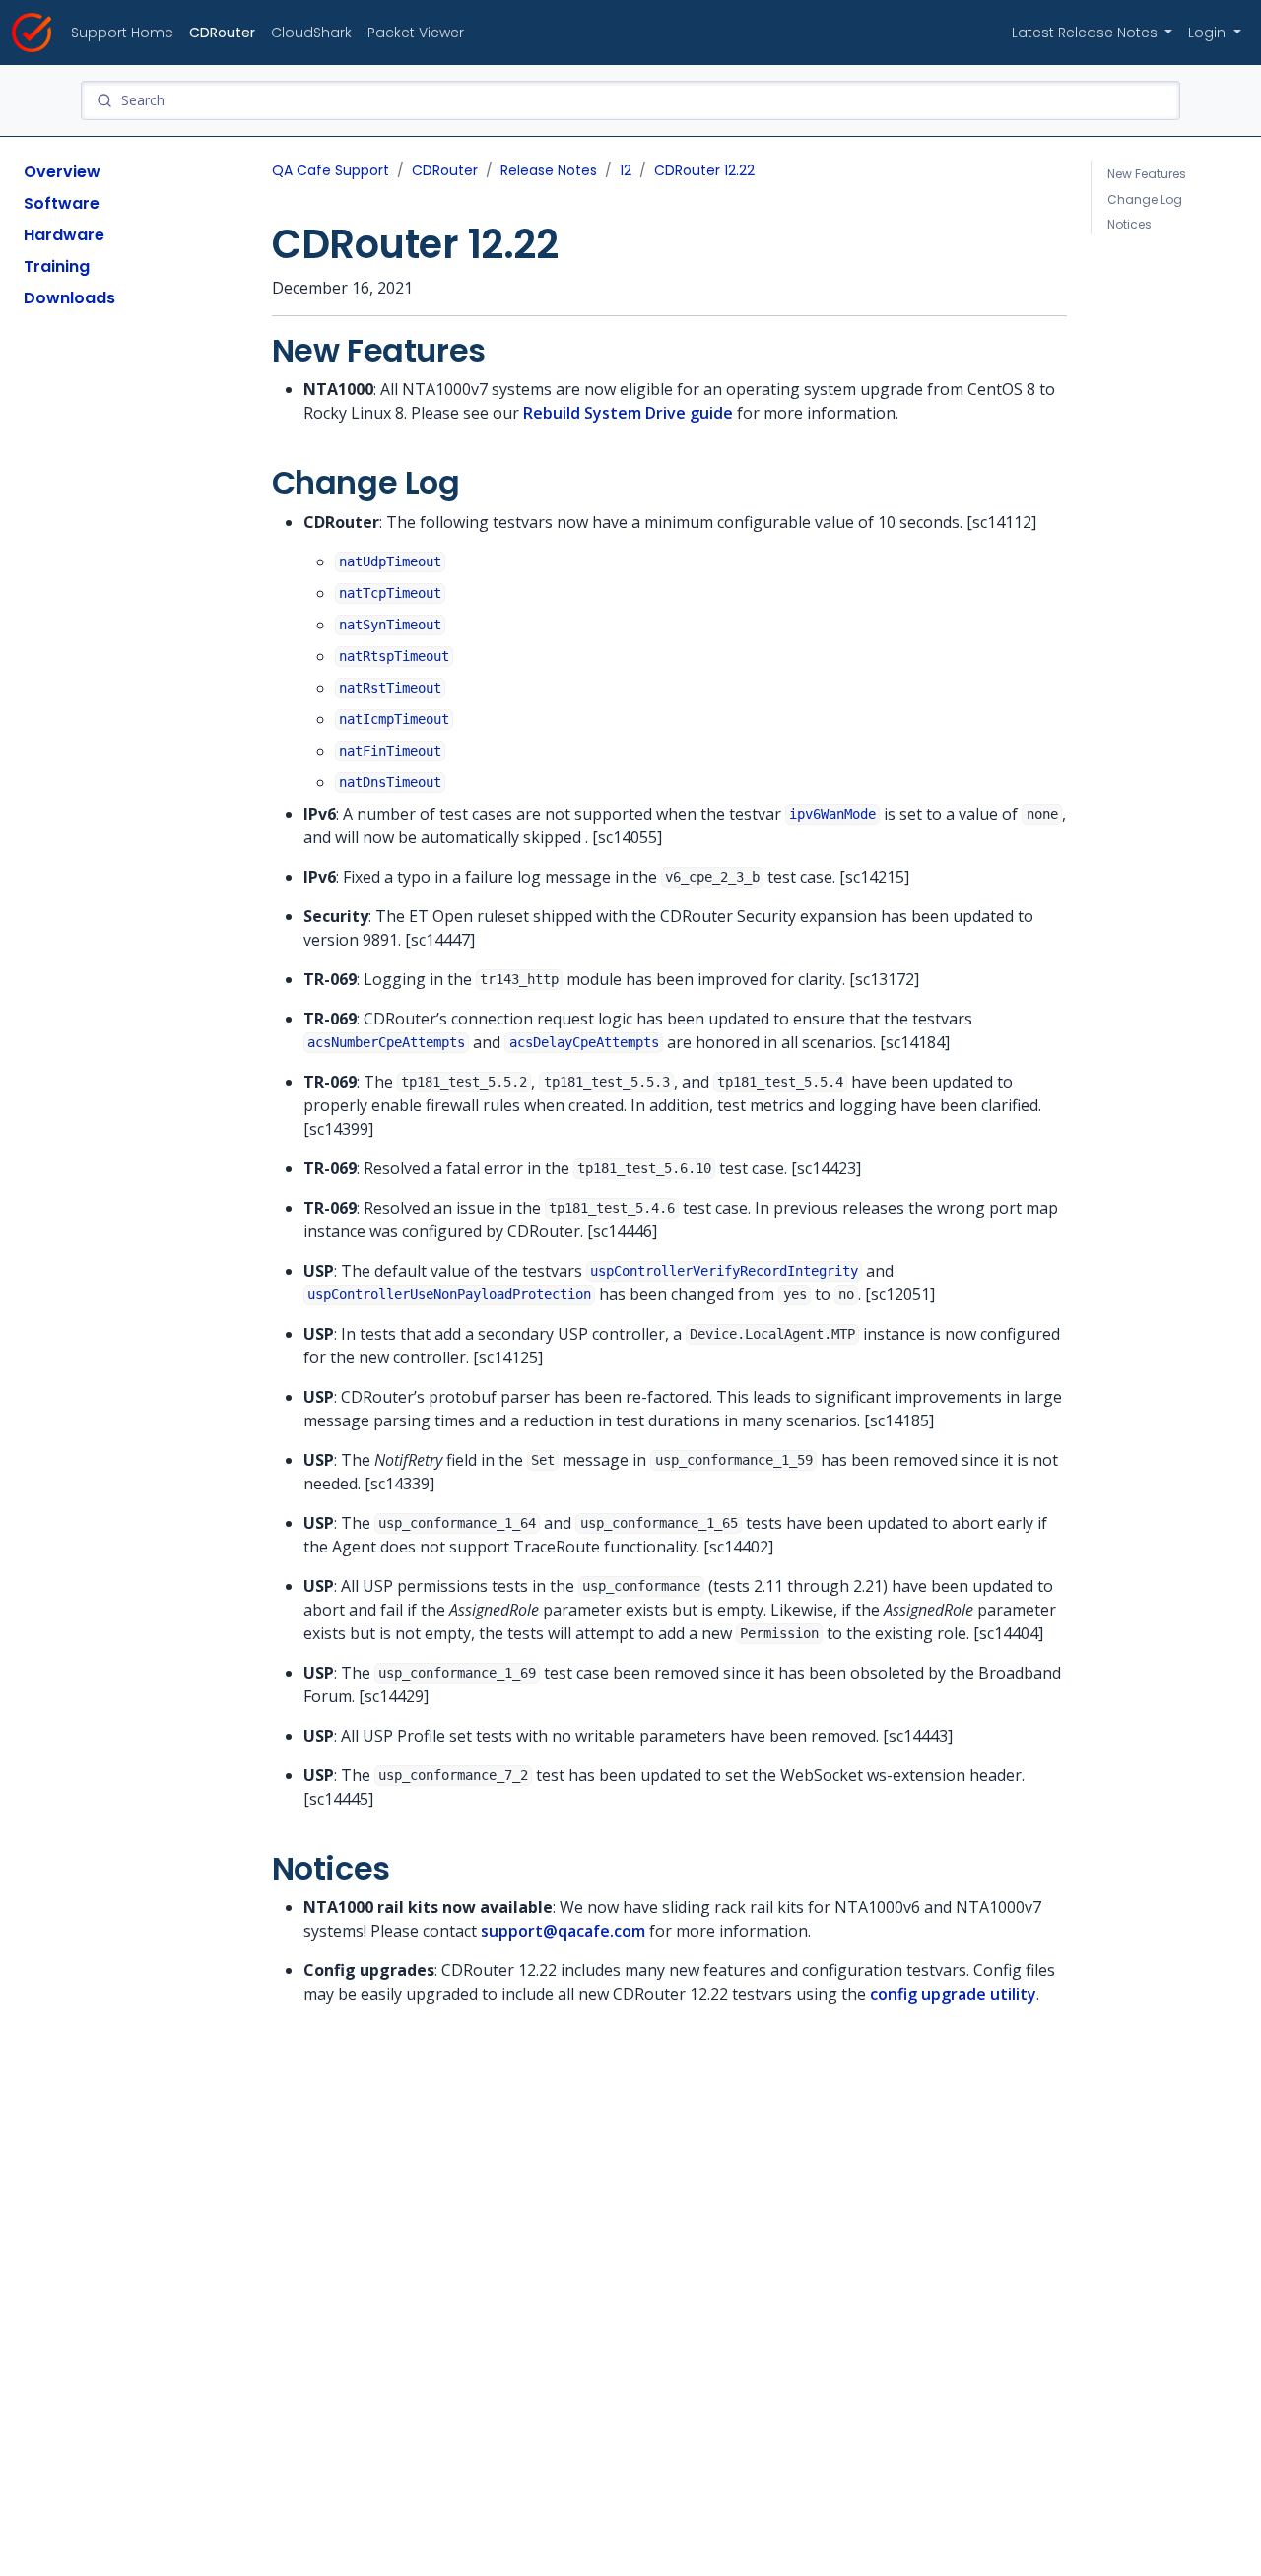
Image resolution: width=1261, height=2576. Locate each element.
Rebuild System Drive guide (628, 413)
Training (57, 266)
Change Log (1145, 199)
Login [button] (1209, 33)
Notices (1129, 224)
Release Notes (549, 170)
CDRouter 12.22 (704, 170)
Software (62, 203)
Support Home (122, 33)
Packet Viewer (416, 33)
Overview (62, 172)
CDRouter (222, 33)
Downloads (69, 298)
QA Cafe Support (331, 170)
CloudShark (311, 33)
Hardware (64, 235)
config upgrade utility (953, 1994)
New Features (1147, 174)
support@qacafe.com (563, 1931)
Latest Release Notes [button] (1087, 33)
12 (626, 170)
